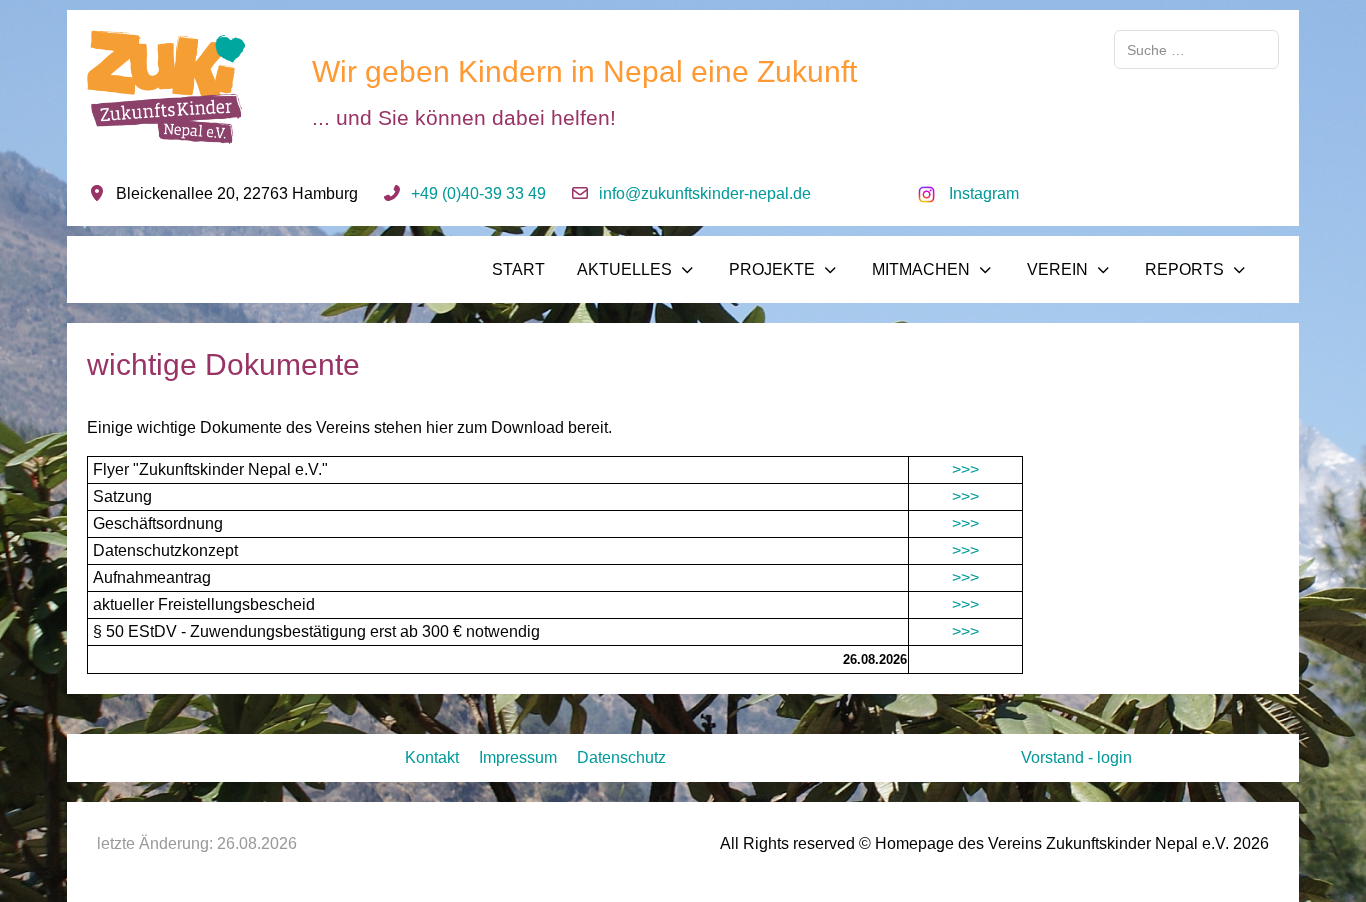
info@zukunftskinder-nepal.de (705, 193)
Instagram (984, 193)
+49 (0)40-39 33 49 (478, 193)
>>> (965, 469)
